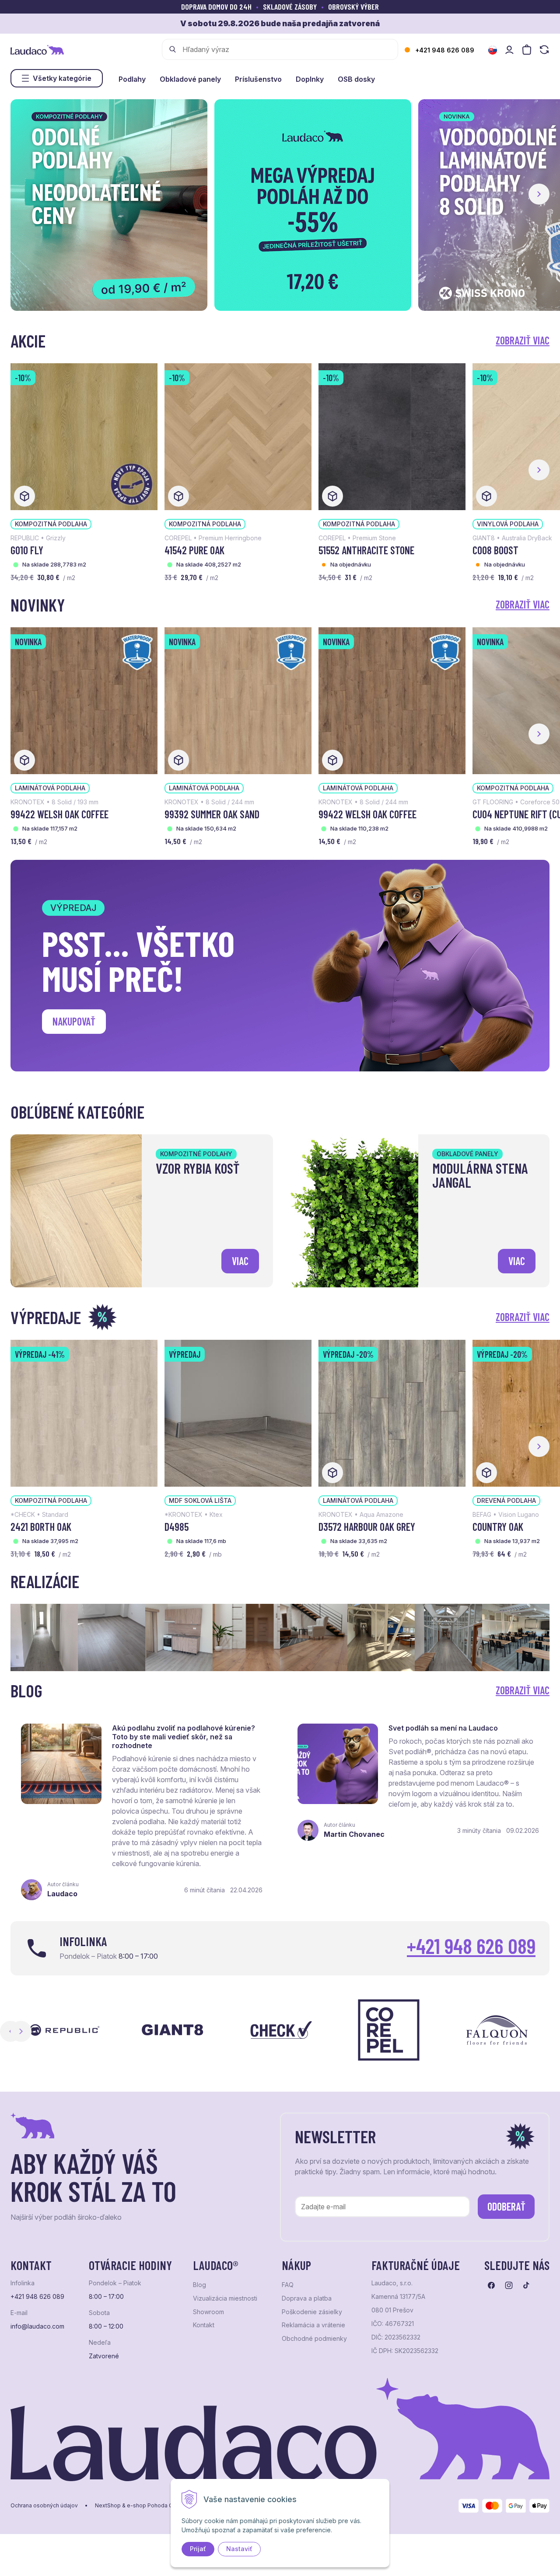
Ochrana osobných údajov (44, 2506)
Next (21, 2031)
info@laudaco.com (37, 2326)
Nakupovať (74, 1021)
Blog (199, 2285)
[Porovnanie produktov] (544, 50)
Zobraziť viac (523, 340)
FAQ (288, 2285)
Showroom (208, 2312)
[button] (539, 194)
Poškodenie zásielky (312, 2312)
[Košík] (527, 50)
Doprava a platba (307, 2298)
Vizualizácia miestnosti (225, 2298)
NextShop (108, 2506)
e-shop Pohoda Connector (161, 2506)
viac (240, 1261)
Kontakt (204, 2325)
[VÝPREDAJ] (238, 1412)
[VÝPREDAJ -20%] (392, 1412)
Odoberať (506, 2206)
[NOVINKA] (84, 700)
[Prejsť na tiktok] (526, 2285)
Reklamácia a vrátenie (313, 2325)
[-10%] (84, 436)
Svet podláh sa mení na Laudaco (443, 1728)
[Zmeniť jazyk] (493, 50)
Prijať (198, 2549)
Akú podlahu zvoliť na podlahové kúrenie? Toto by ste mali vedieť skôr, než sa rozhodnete (184, 1737)
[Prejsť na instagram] (509, 2285)
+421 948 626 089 (445, 50)
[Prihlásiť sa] (509, 50)
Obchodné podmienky (314, 2339)
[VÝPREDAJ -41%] (84, 1412)
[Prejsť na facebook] (491, 2285)
